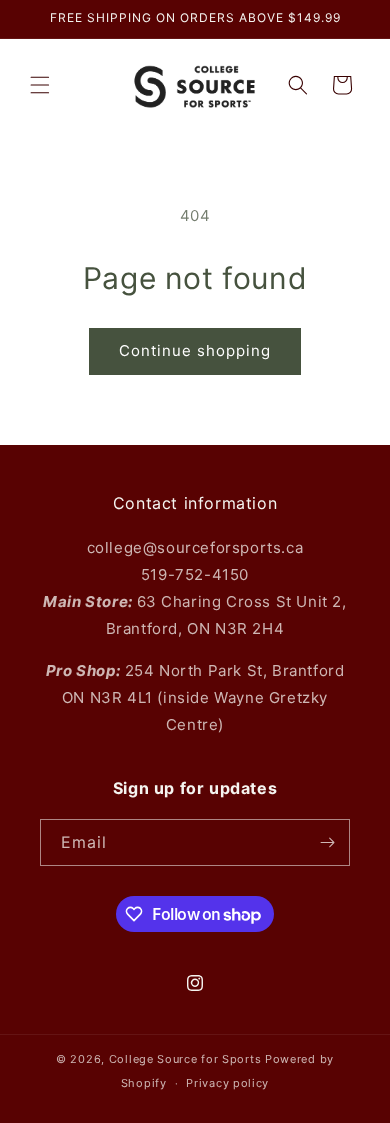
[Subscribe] (327, 842)
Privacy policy (227, 1083)
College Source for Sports (185, 1059)
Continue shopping (195, 350)
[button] (40, 85)
